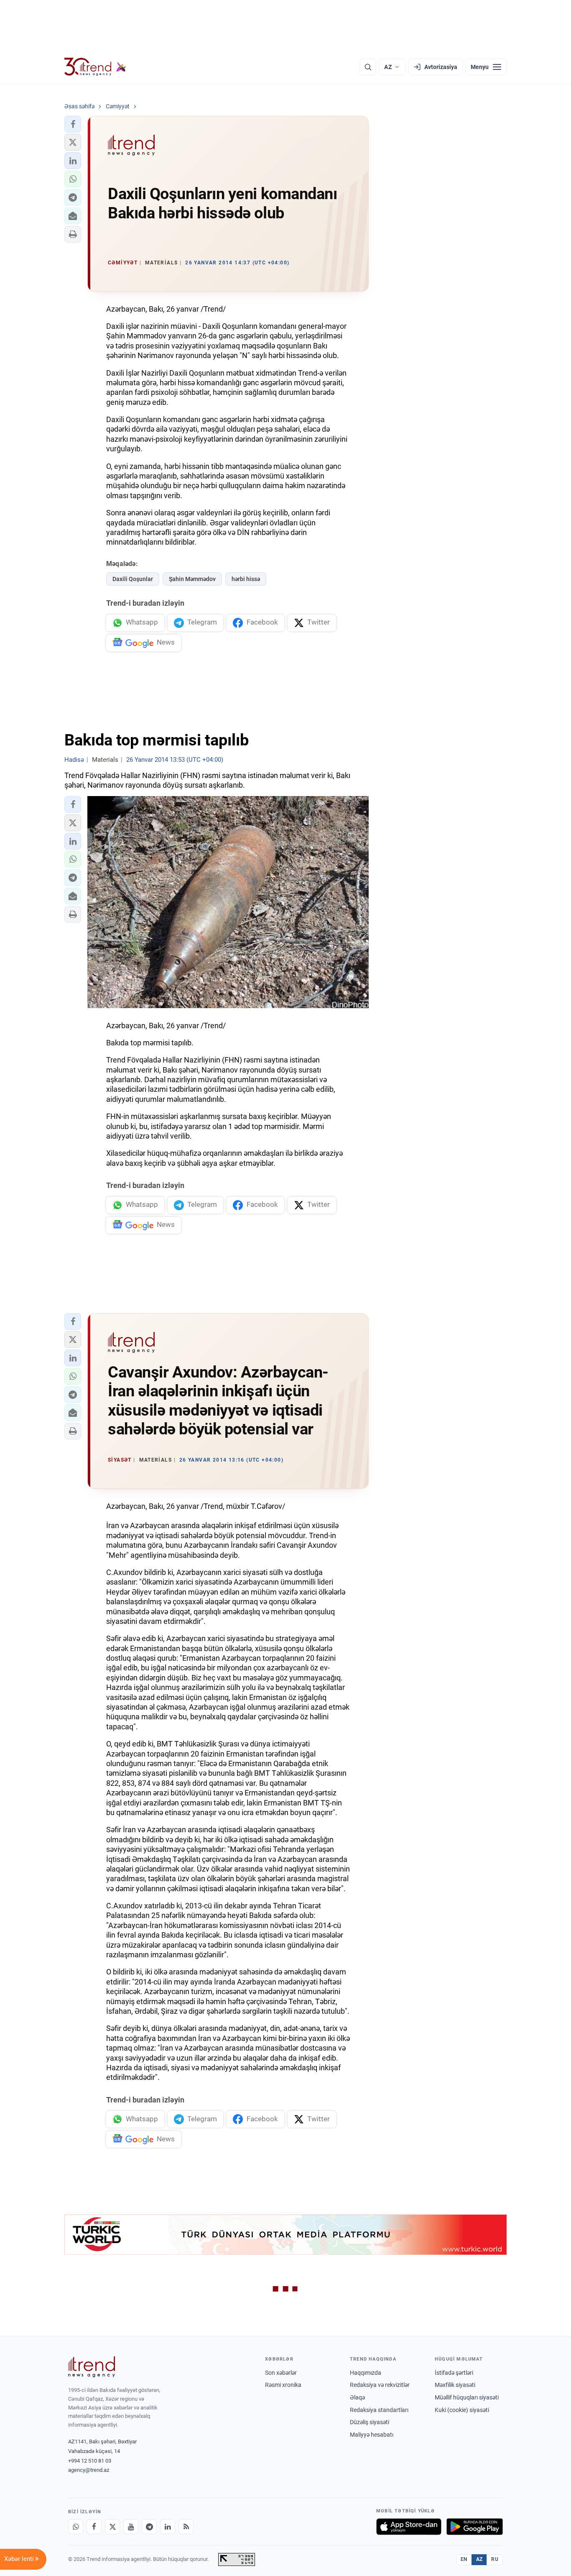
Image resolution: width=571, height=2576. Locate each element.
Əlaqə (357, 2397)
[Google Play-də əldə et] (475, 2527)
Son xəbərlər (281, 2373)
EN (464, 2559)
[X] (112, 2527)
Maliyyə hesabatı (372, 2435)
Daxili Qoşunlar (133, 579)
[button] (73, 124)
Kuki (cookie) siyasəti (462, 2410)
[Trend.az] (95, 67)
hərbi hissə (246, 579)
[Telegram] (149, 2527)
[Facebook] (94, 2527)
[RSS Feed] (186, 2527)
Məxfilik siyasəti (455, 2385)
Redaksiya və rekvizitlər (380, 2385)
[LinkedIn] (168, 2527)
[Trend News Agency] (92, 2367)
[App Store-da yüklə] (409, 2527)
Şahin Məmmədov (192, 579)
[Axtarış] (368, 67)
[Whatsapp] (76, 2527)
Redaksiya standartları (379, 2410)
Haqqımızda (366, 2373)
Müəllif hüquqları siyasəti (467, 2397)
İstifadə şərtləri (454, 2373)
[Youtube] (131, 2527)
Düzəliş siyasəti (370, 2422)
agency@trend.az (89, 2470)
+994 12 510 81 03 (90, 2461)
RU (495, 2559)
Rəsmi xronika (283, 2385)
